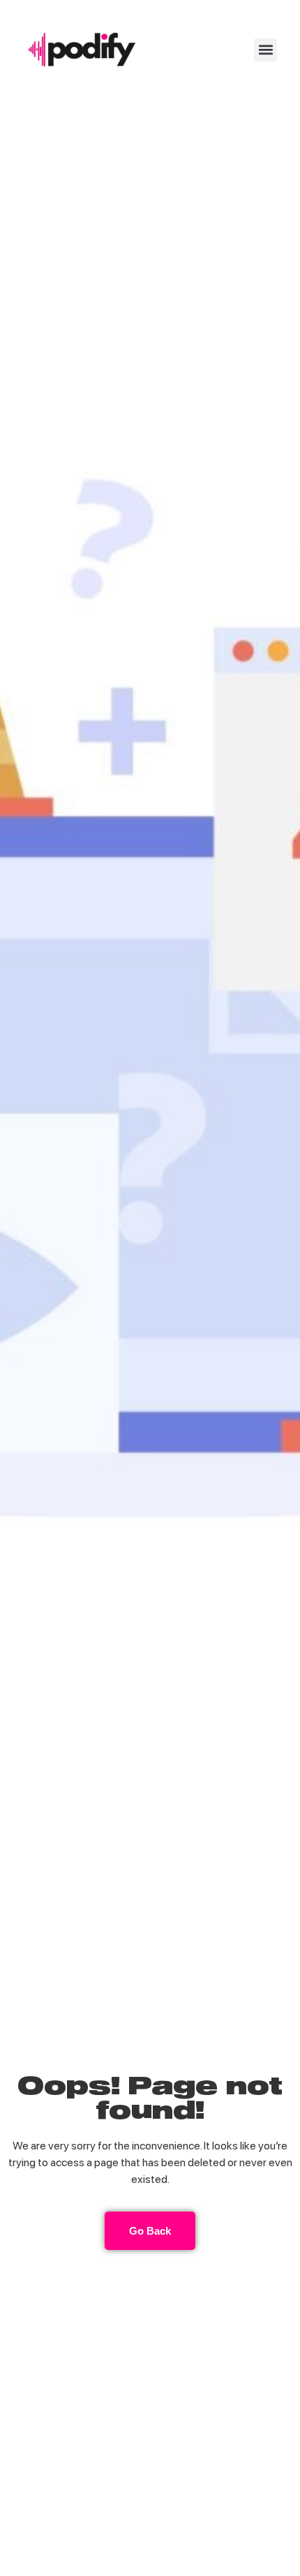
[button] (265, 50)
